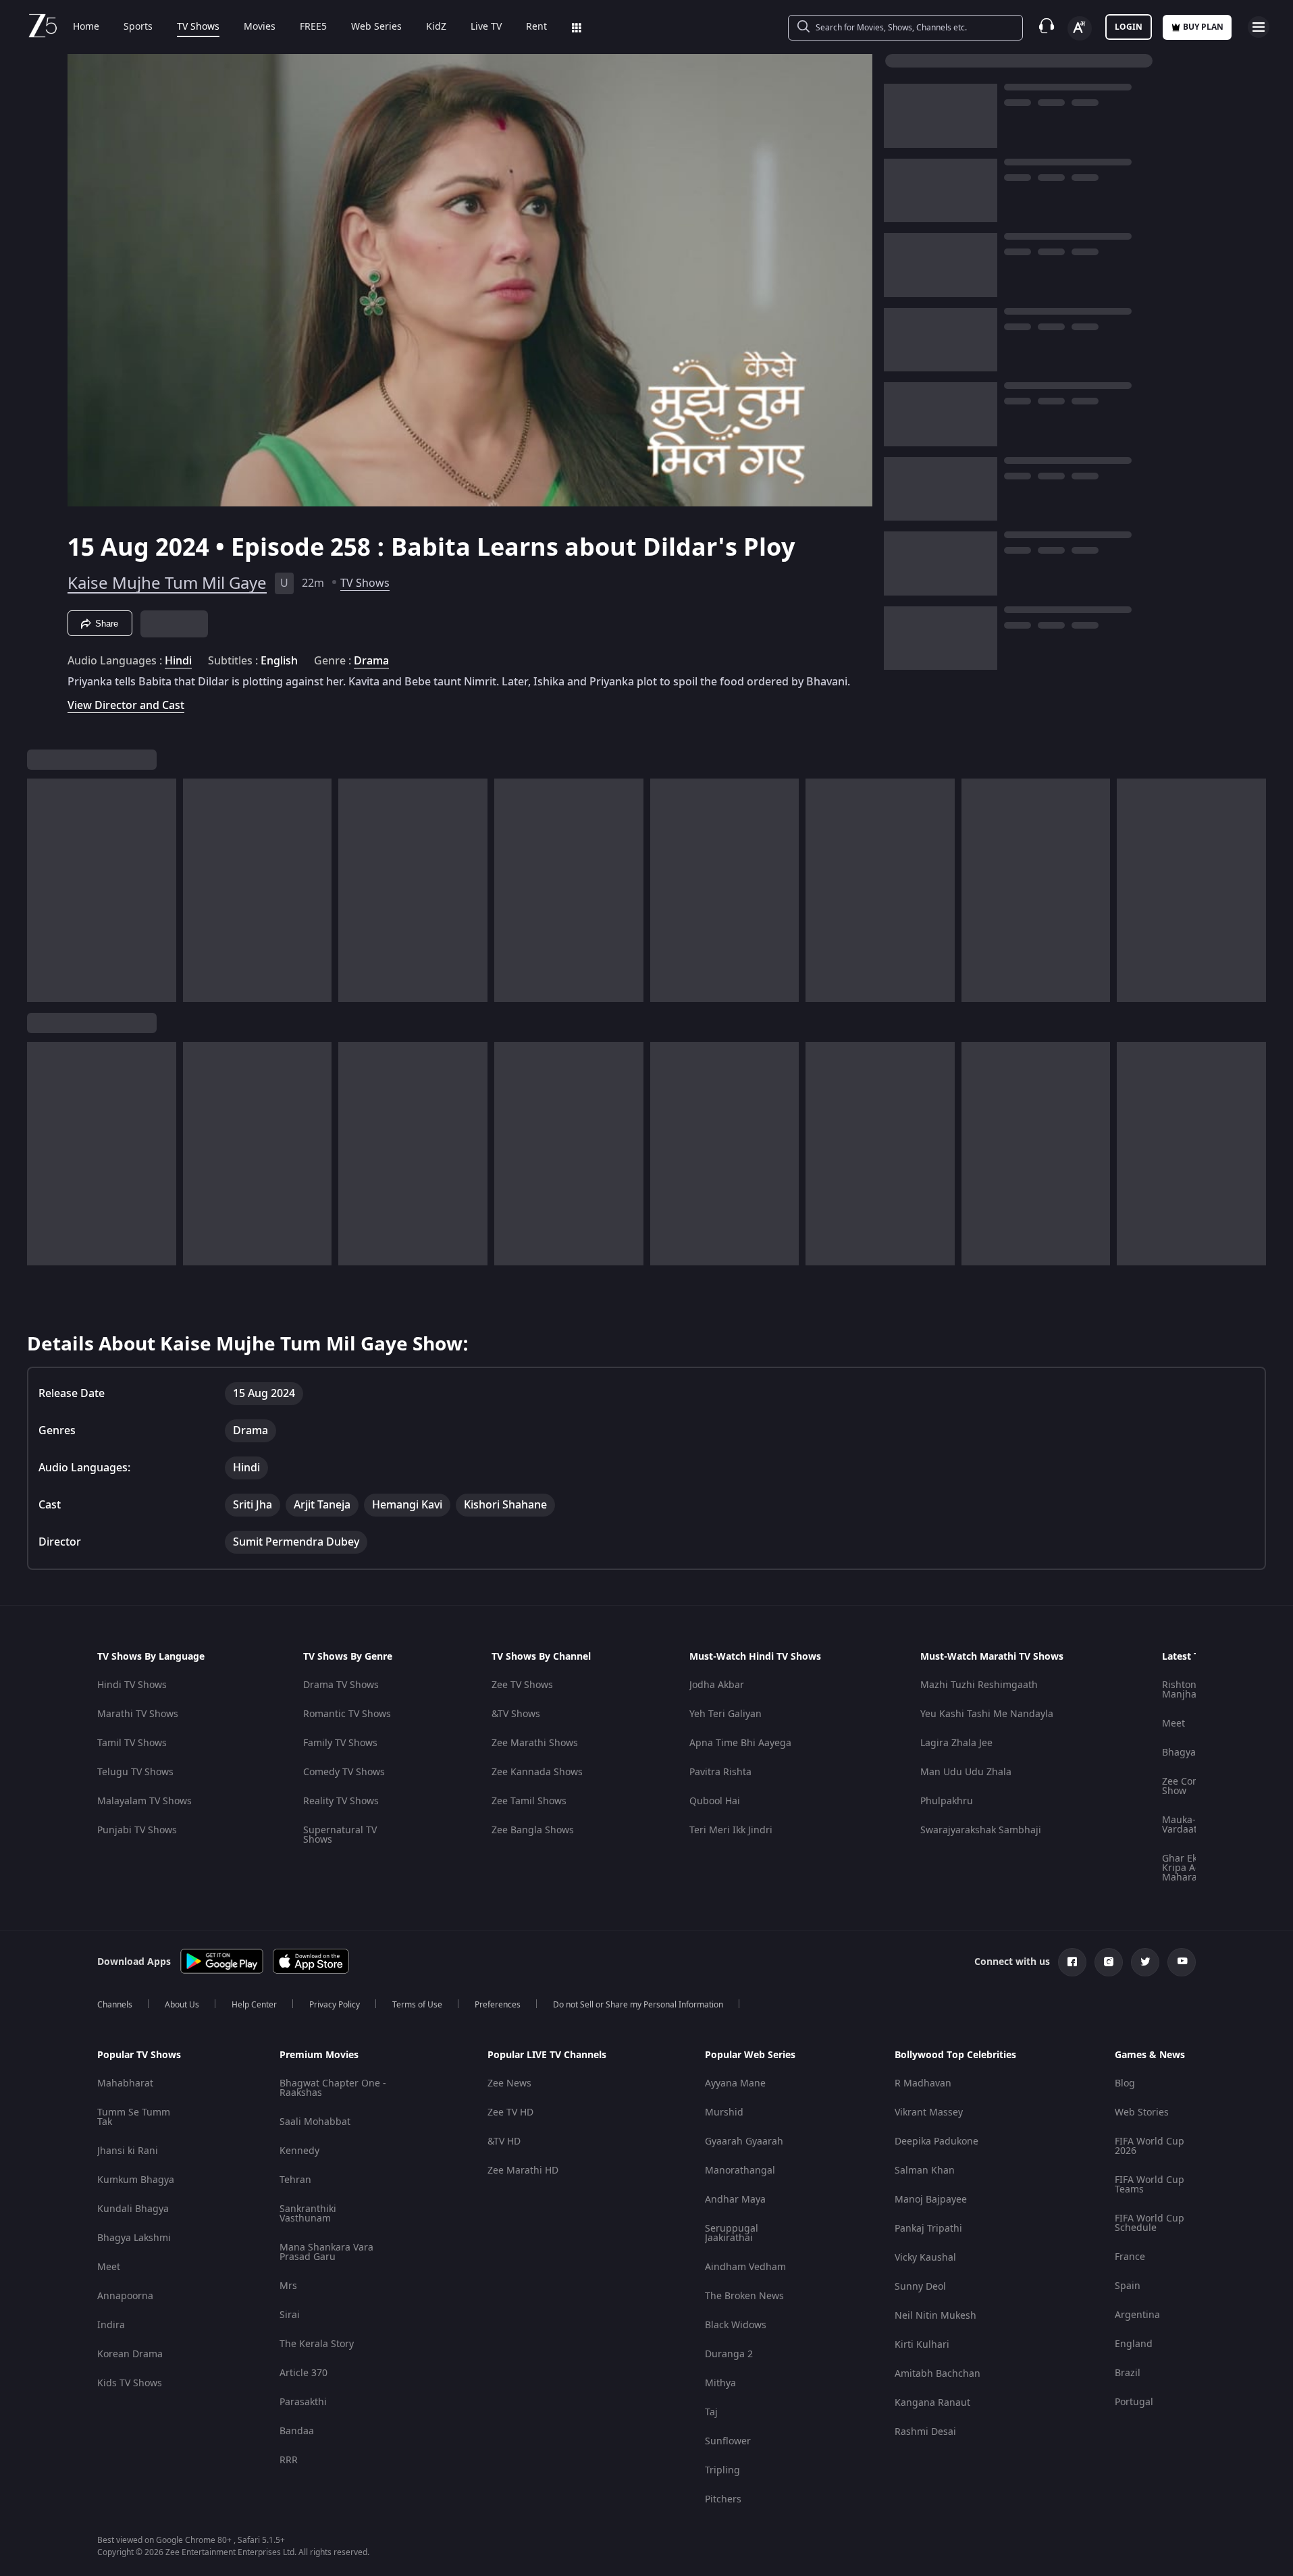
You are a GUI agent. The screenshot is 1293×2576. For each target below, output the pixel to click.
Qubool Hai (715, 1801)
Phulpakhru (947, 1801)
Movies (260, 27)
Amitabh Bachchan (938, 2374)
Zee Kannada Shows (537, 1772)
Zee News (509, 2083)
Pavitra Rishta (720, 1772)
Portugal (1134, 2402)
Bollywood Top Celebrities (955, 2055)
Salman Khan (925, 2171)
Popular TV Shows (139, 2055)
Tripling (722, 2470)
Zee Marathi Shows (535, 1743)
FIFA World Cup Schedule (1150, 2223)
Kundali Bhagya (133, 2209)
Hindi (178, 661)
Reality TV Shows (341, 1801)
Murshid (724, 2112)
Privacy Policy (335, 2005)
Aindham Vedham (745, 2267)
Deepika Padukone (936, 2141)
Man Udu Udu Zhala (966, 1772)
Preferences (498, 2005)
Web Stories (1142, 2112)
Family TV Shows (340, 1743)
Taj (711, 2412)
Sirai (290, 2315)
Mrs (288, 2286)
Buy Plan (1203, 27)
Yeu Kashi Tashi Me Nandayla (987, 1714)
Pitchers (723, 2499)
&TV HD (504, 2141)
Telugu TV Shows (135, 1772)
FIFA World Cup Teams (1150, 2185)
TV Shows (198, 27)
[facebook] (1072, 1962)
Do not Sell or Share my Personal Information (638, 2005)
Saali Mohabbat (315, 2122)
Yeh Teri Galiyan (725, 1714)
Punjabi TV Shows (137, 1830)
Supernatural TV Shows (340, 1835)
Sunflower (728, 2441)
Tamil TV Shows (132, 1743)
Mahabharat (125, 2083)
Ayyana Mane (735, 2083)
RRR (289, 2460)
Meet (1173, 1724)
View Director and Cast (126, 705)
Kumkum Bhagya (136, 2180)
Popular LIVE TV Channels (547, 2055)
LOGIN (1129, 27)
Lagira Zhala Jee (956, 1743)
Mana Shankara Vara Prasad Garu (326, 2252)
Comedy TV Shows (344, 1772)
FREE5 (313, 27)
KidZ (436, 27)
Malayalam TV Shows (144, 1801)
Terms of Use (417, 2005)
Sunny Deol (920, 2287)
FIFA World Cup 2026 (1150, 2146)
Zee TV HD (510, 2112)
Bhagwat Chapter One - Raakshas (333, 2088)
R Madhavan (923, 2083)
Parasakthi (303, 2402)
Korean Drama (130, 2354)
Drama (371, 661)
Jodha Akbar (717, 1685)
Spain (1128, 2286)
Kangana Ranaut (932, 2403)
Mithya (720, 2383)
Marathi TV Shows (138, 1714)
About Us (182, 2005)
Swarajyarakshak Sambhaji (981, 1830)
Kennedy (299, 2151)
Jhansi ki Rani (128, 2151)
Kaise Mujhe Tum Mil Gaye (167, 583)
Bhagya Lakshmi (134, 2238)
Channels (115, 2005)
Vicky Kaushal (925, 2258)
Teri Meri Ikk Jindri (731, 1830)
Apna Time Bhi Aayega (740, 1743)
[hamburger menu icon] (1259, 27)
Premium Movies (319, 2055)
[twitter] (1145, 1962)
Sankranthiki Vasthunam (308, 2214)
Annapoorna (125, 2296)
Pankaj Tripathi (928, 2229)
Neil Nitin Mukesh (935, 2316)
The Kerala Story (317, 2344)
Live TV (486, 27)
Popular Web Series (750, 2055)
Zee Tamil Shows (529, 1801)
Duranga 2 (729, 2354)
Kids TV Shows (130, 2383)
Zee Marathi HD (523, 2171)
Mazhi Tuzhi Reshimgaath (979, 1685)
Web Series (376, 27)
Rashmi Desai (925, 2432)
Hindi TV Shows (132, 1685)
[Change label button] (1080, 28)
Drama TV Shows (341, 1685)
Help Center (254, 2005)
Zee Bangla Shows (533, 1830)
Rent (536, 27)
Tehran (295, 2180)
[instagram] (1109, 1962)
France (1130, 2257)
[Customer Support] (1047, 27)
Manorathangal (740, 2171)
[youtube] (1182, 1962)
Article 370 (304, 2373)
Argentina (1137, 2315)
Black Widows (736, 2325)
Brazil (1128, 2373)
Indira (111, 2325)
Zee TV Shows (522, 1685)
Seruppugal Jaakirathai (732, 2233)
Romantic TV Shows (347, 1714)
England (1134, 2344)
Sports (138, 27)
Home (86, 27)
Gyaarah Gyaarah (744, 2141)
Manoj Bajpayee (931, 2200)
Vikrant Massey (929, 2112)
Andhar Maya (735, 2200)
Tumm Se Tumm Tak (134, 2117)
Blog (1125, 2083)
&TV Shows (516, 1714)
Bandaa (297, 2431)
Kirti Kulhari (922, 2345)
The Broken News (744, 2296)
